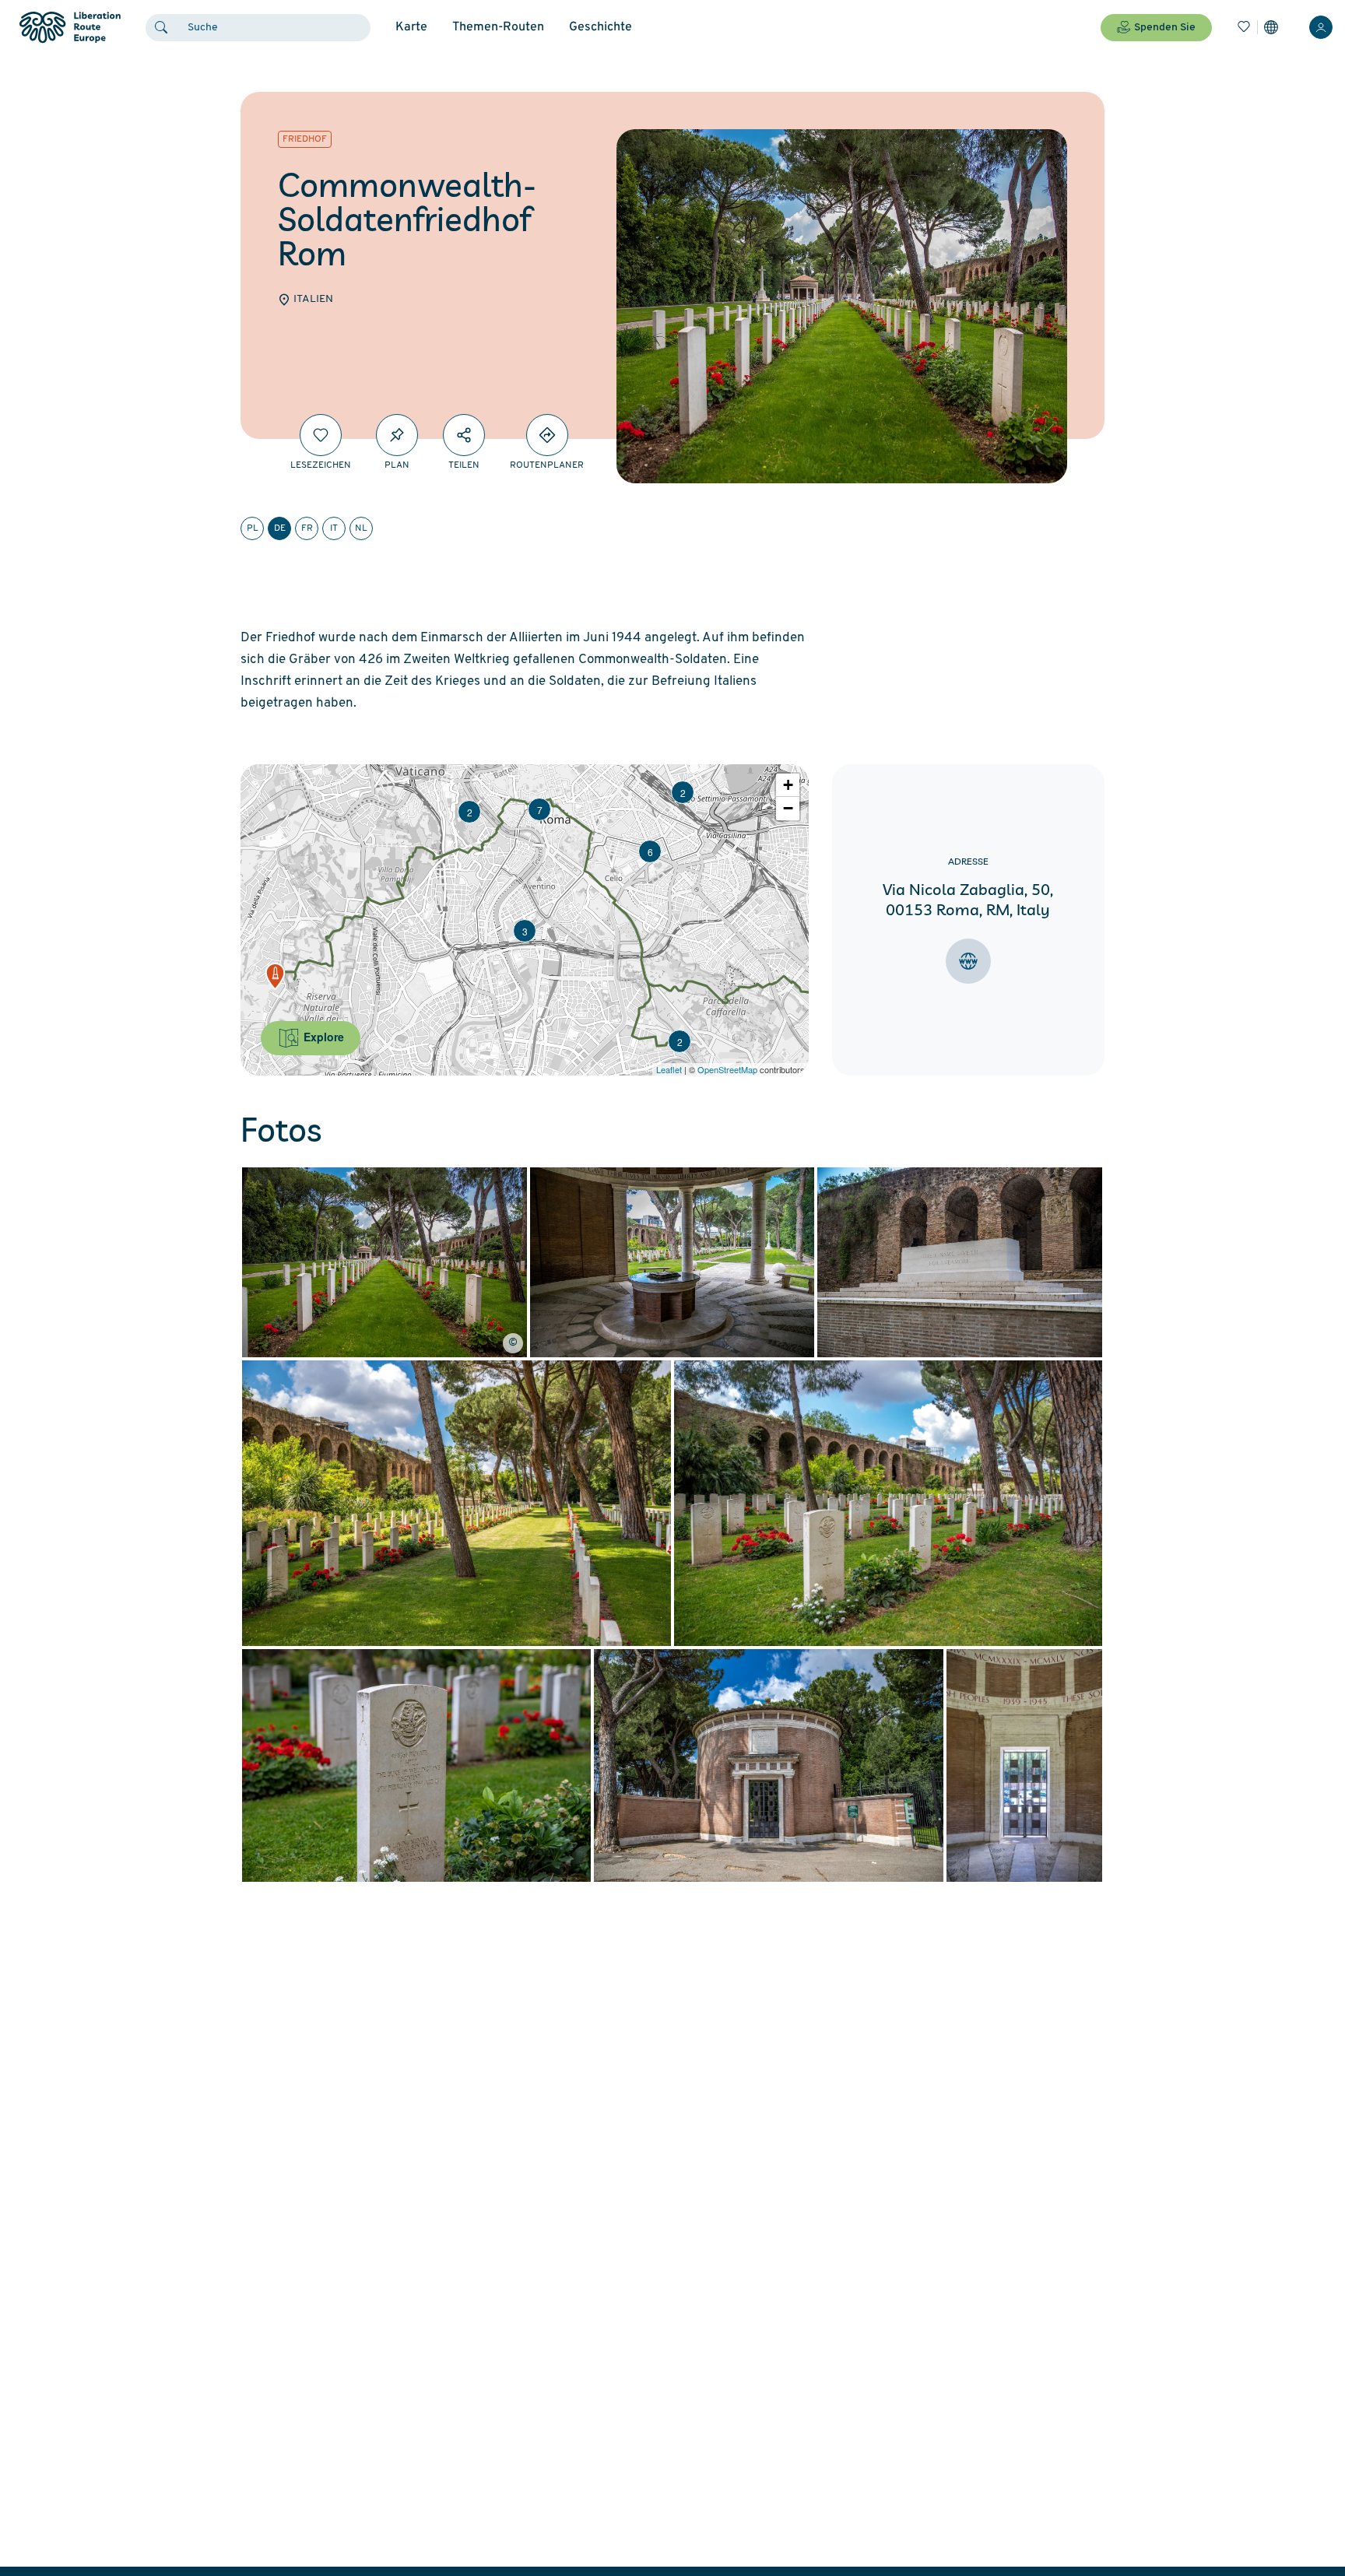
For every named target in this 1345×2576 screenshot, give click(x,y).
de (280, 528)
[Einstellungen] (1271, 27)
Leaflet (669, 1069)
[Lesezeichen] (1244, 27)
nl (361, 528)
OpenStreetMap (727, 1069)
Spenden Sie (1165, 28)
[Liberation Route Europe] (70, 28)
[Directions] (547, 435)
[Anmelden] (1321, 27)
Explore (322, 1037)
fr (307, 528)
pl (253, 528)
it (334, 528)
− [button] (788, 808)
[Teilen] (464, 435)
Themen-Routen (498, 27)
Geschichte (601, 27)
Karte (411, 27)
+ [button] (788, 785)
